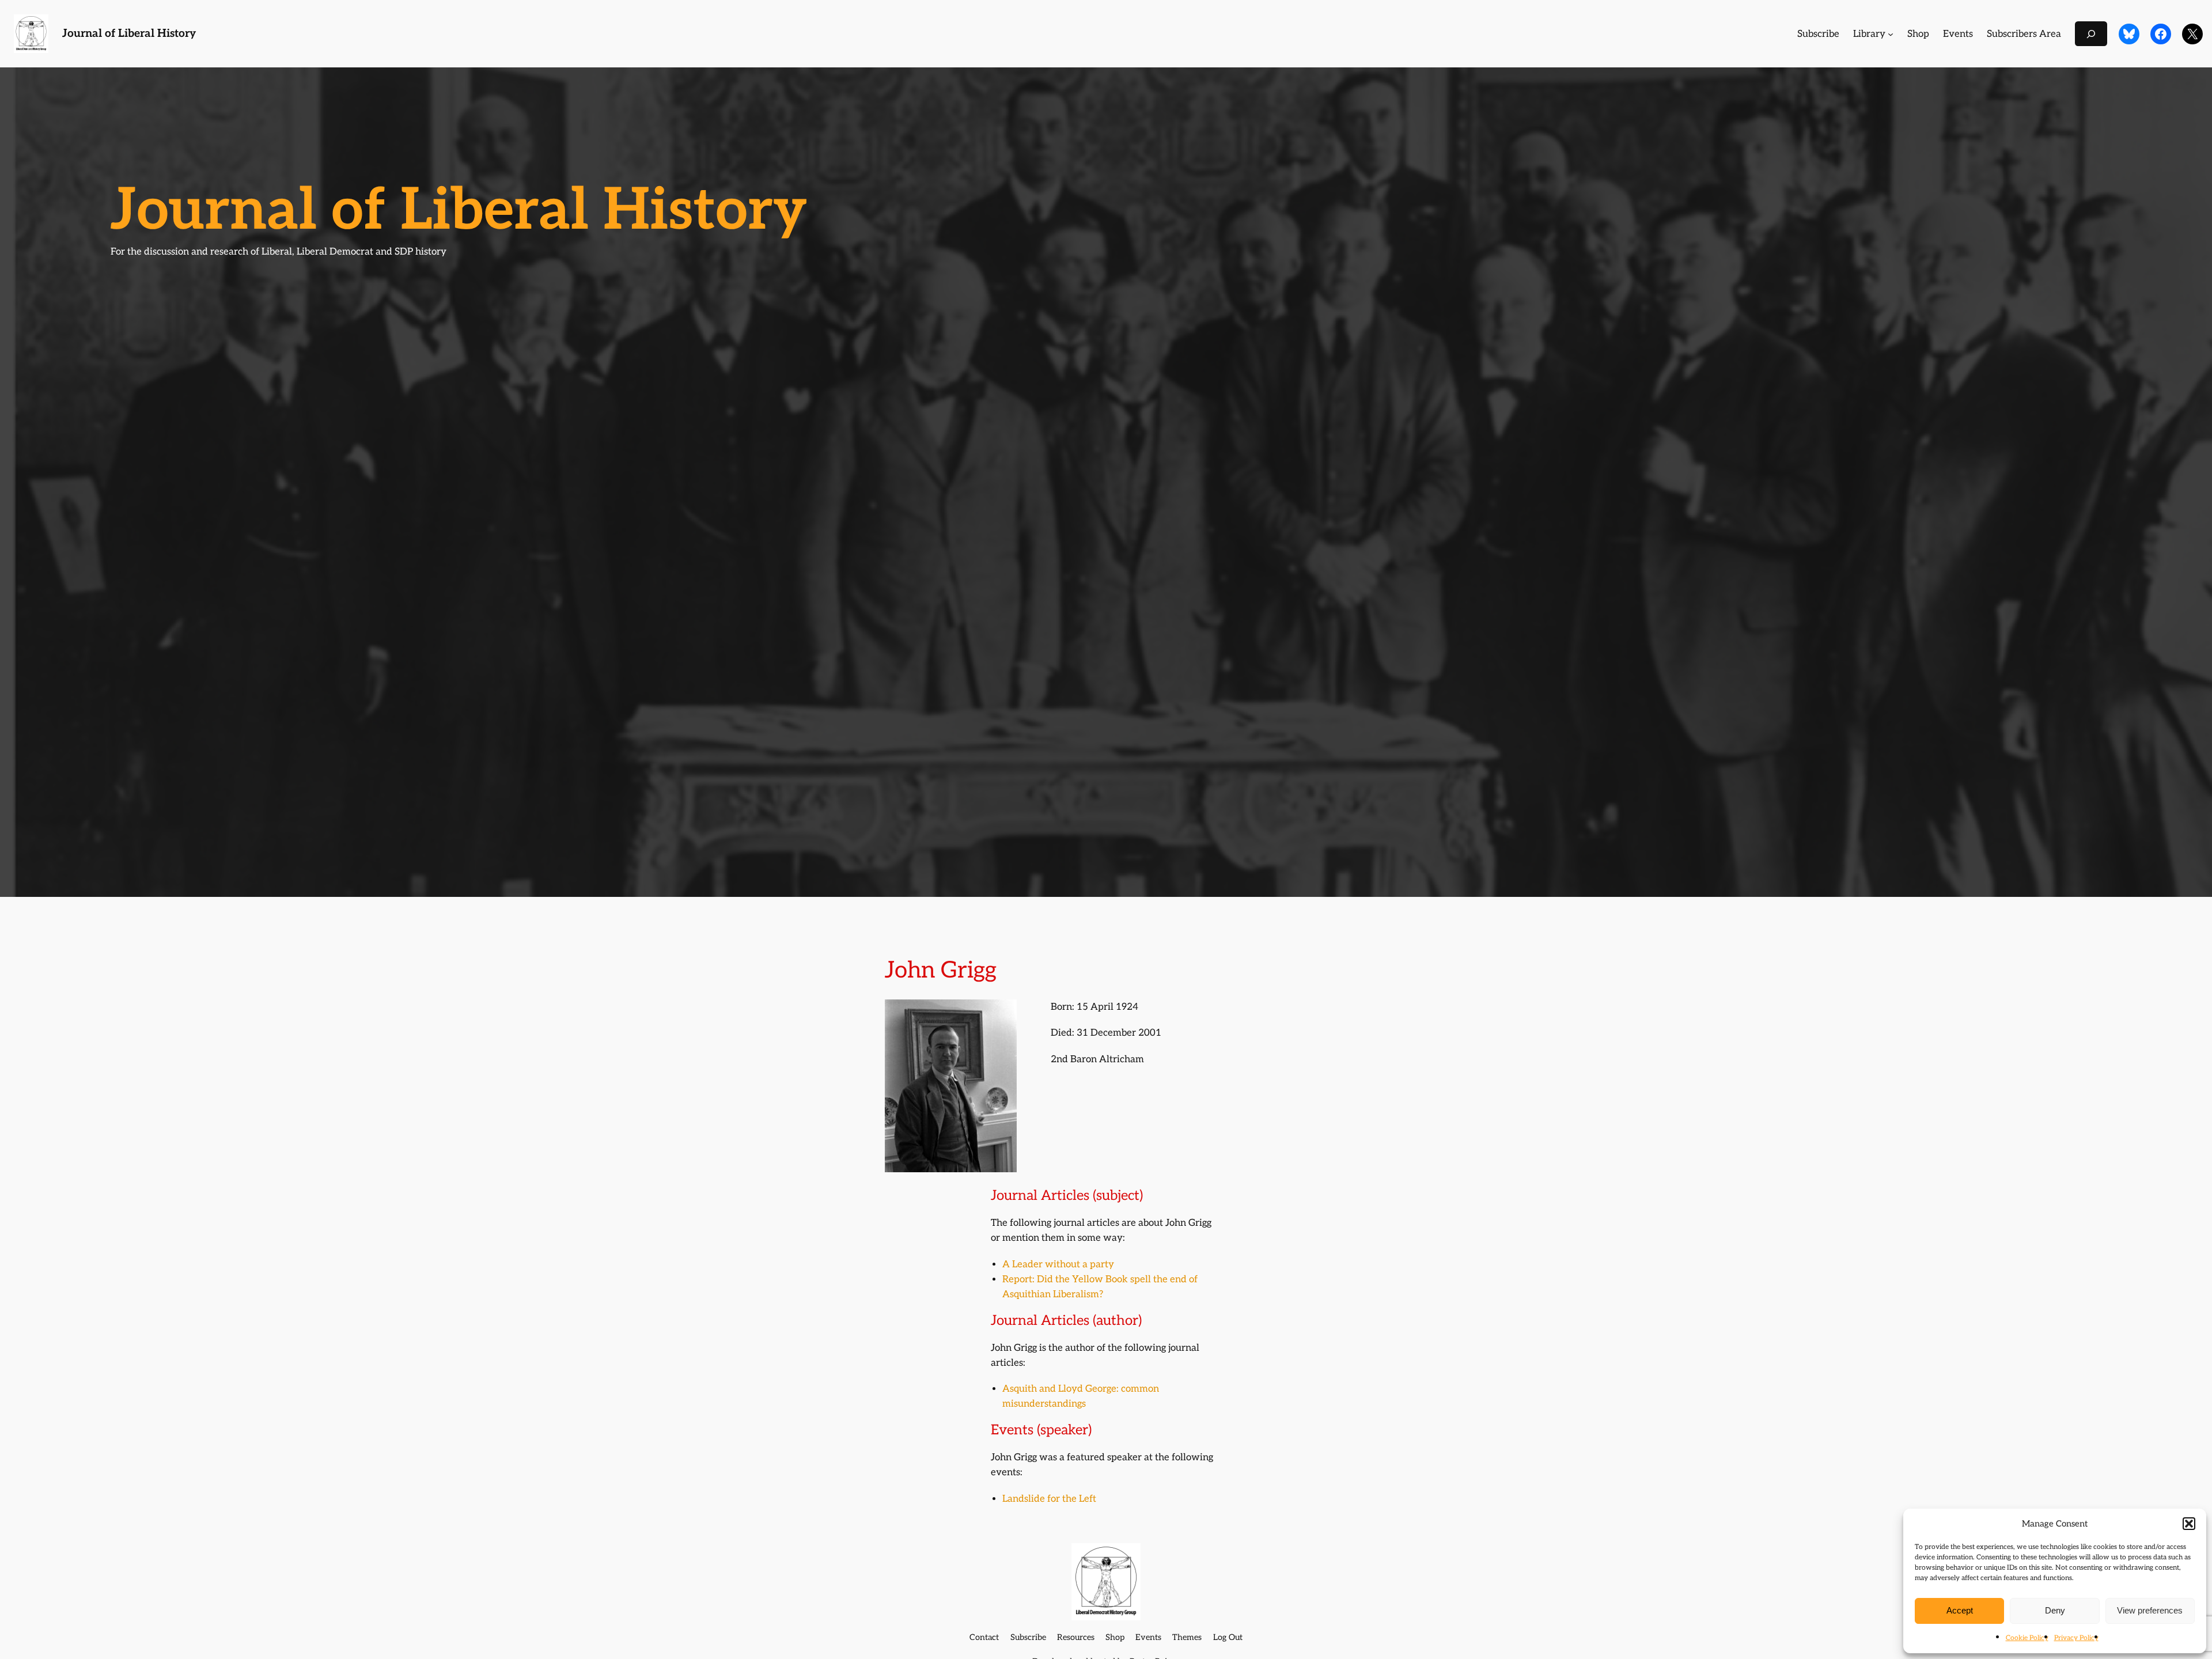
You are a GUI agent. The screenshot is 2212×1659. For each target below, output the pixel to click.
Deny (2055, 1610)
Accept (1960, 1610)
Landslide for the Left (1049, 1499)
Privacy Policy (2076, 1638)
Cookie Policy (2027, 1638)
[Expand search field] (2091, 34)
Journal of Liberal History (129, 34)
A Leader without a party (1058, 1264)
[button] (2189, 1524)
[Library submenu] (1891, 34)
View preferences (2150, 1610)
